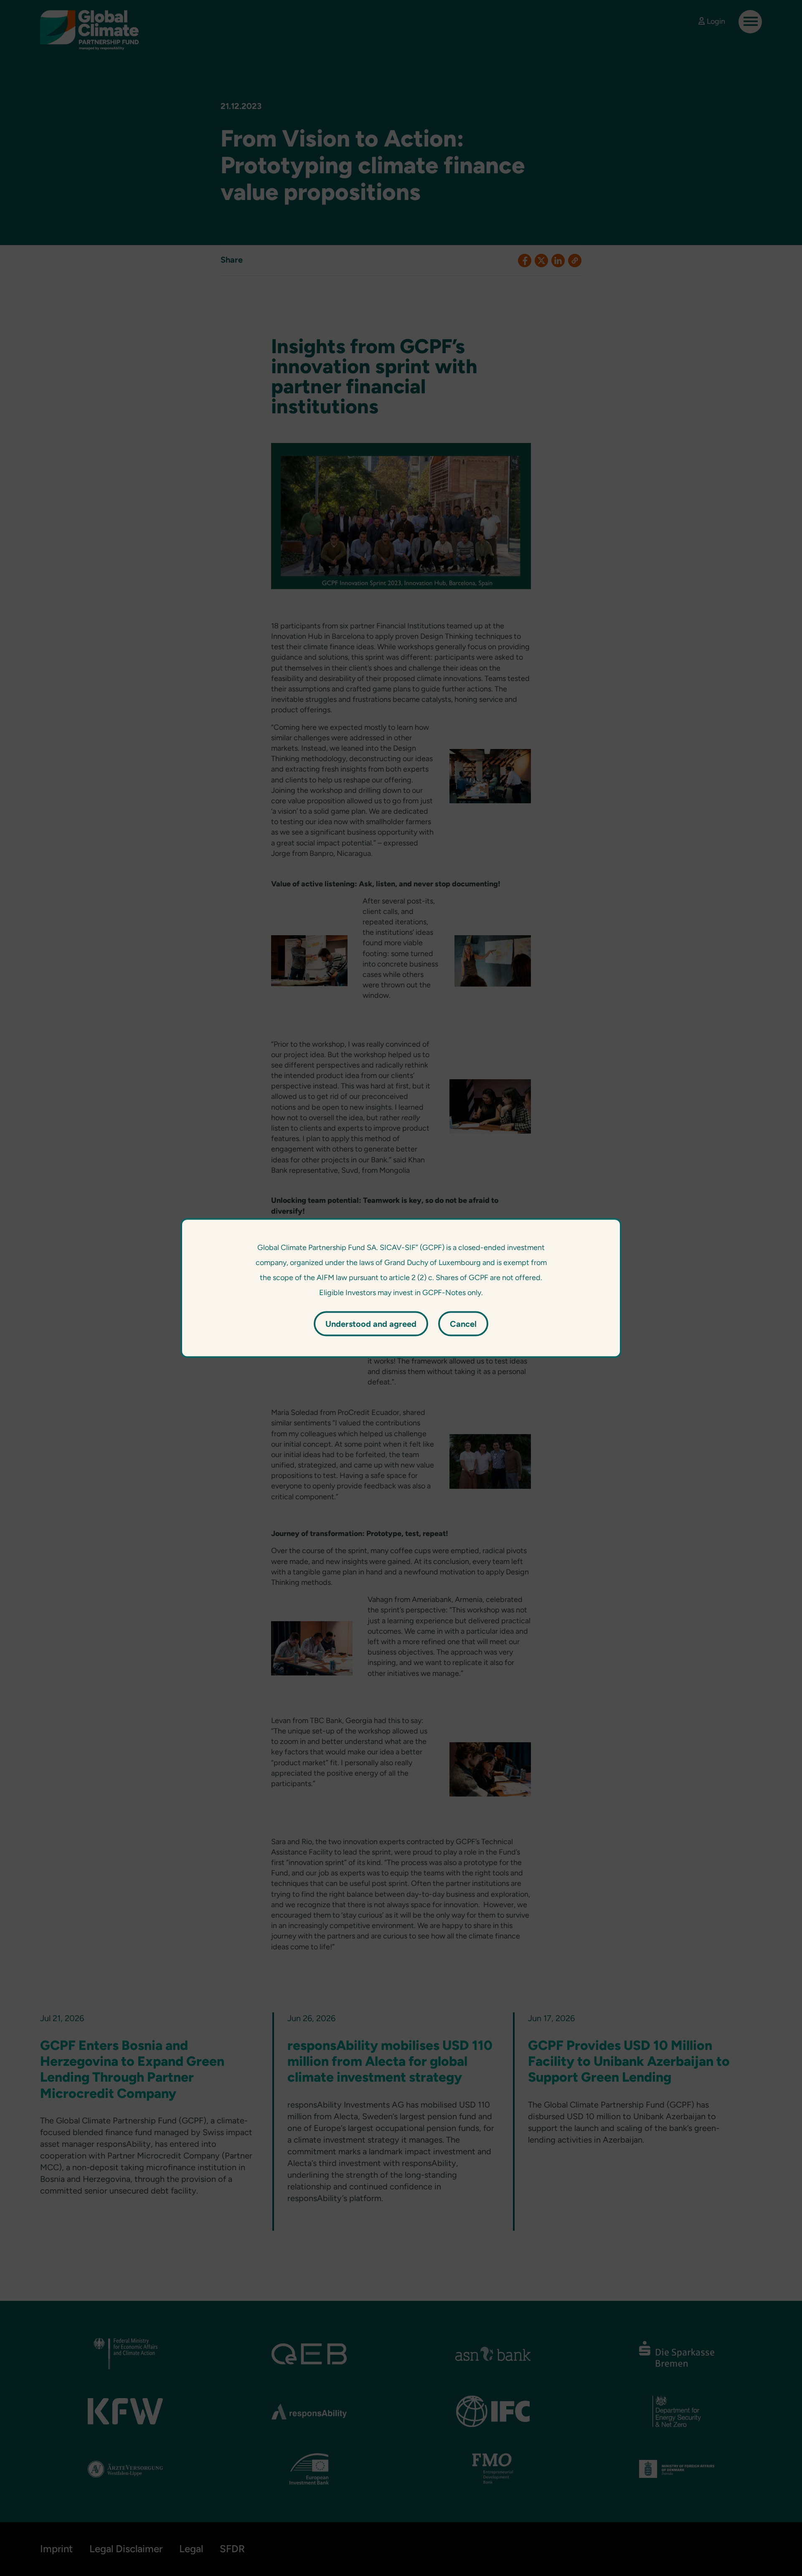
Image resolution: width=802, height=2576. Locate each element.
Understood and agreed (371, 1324)
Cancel (463, 1324)
